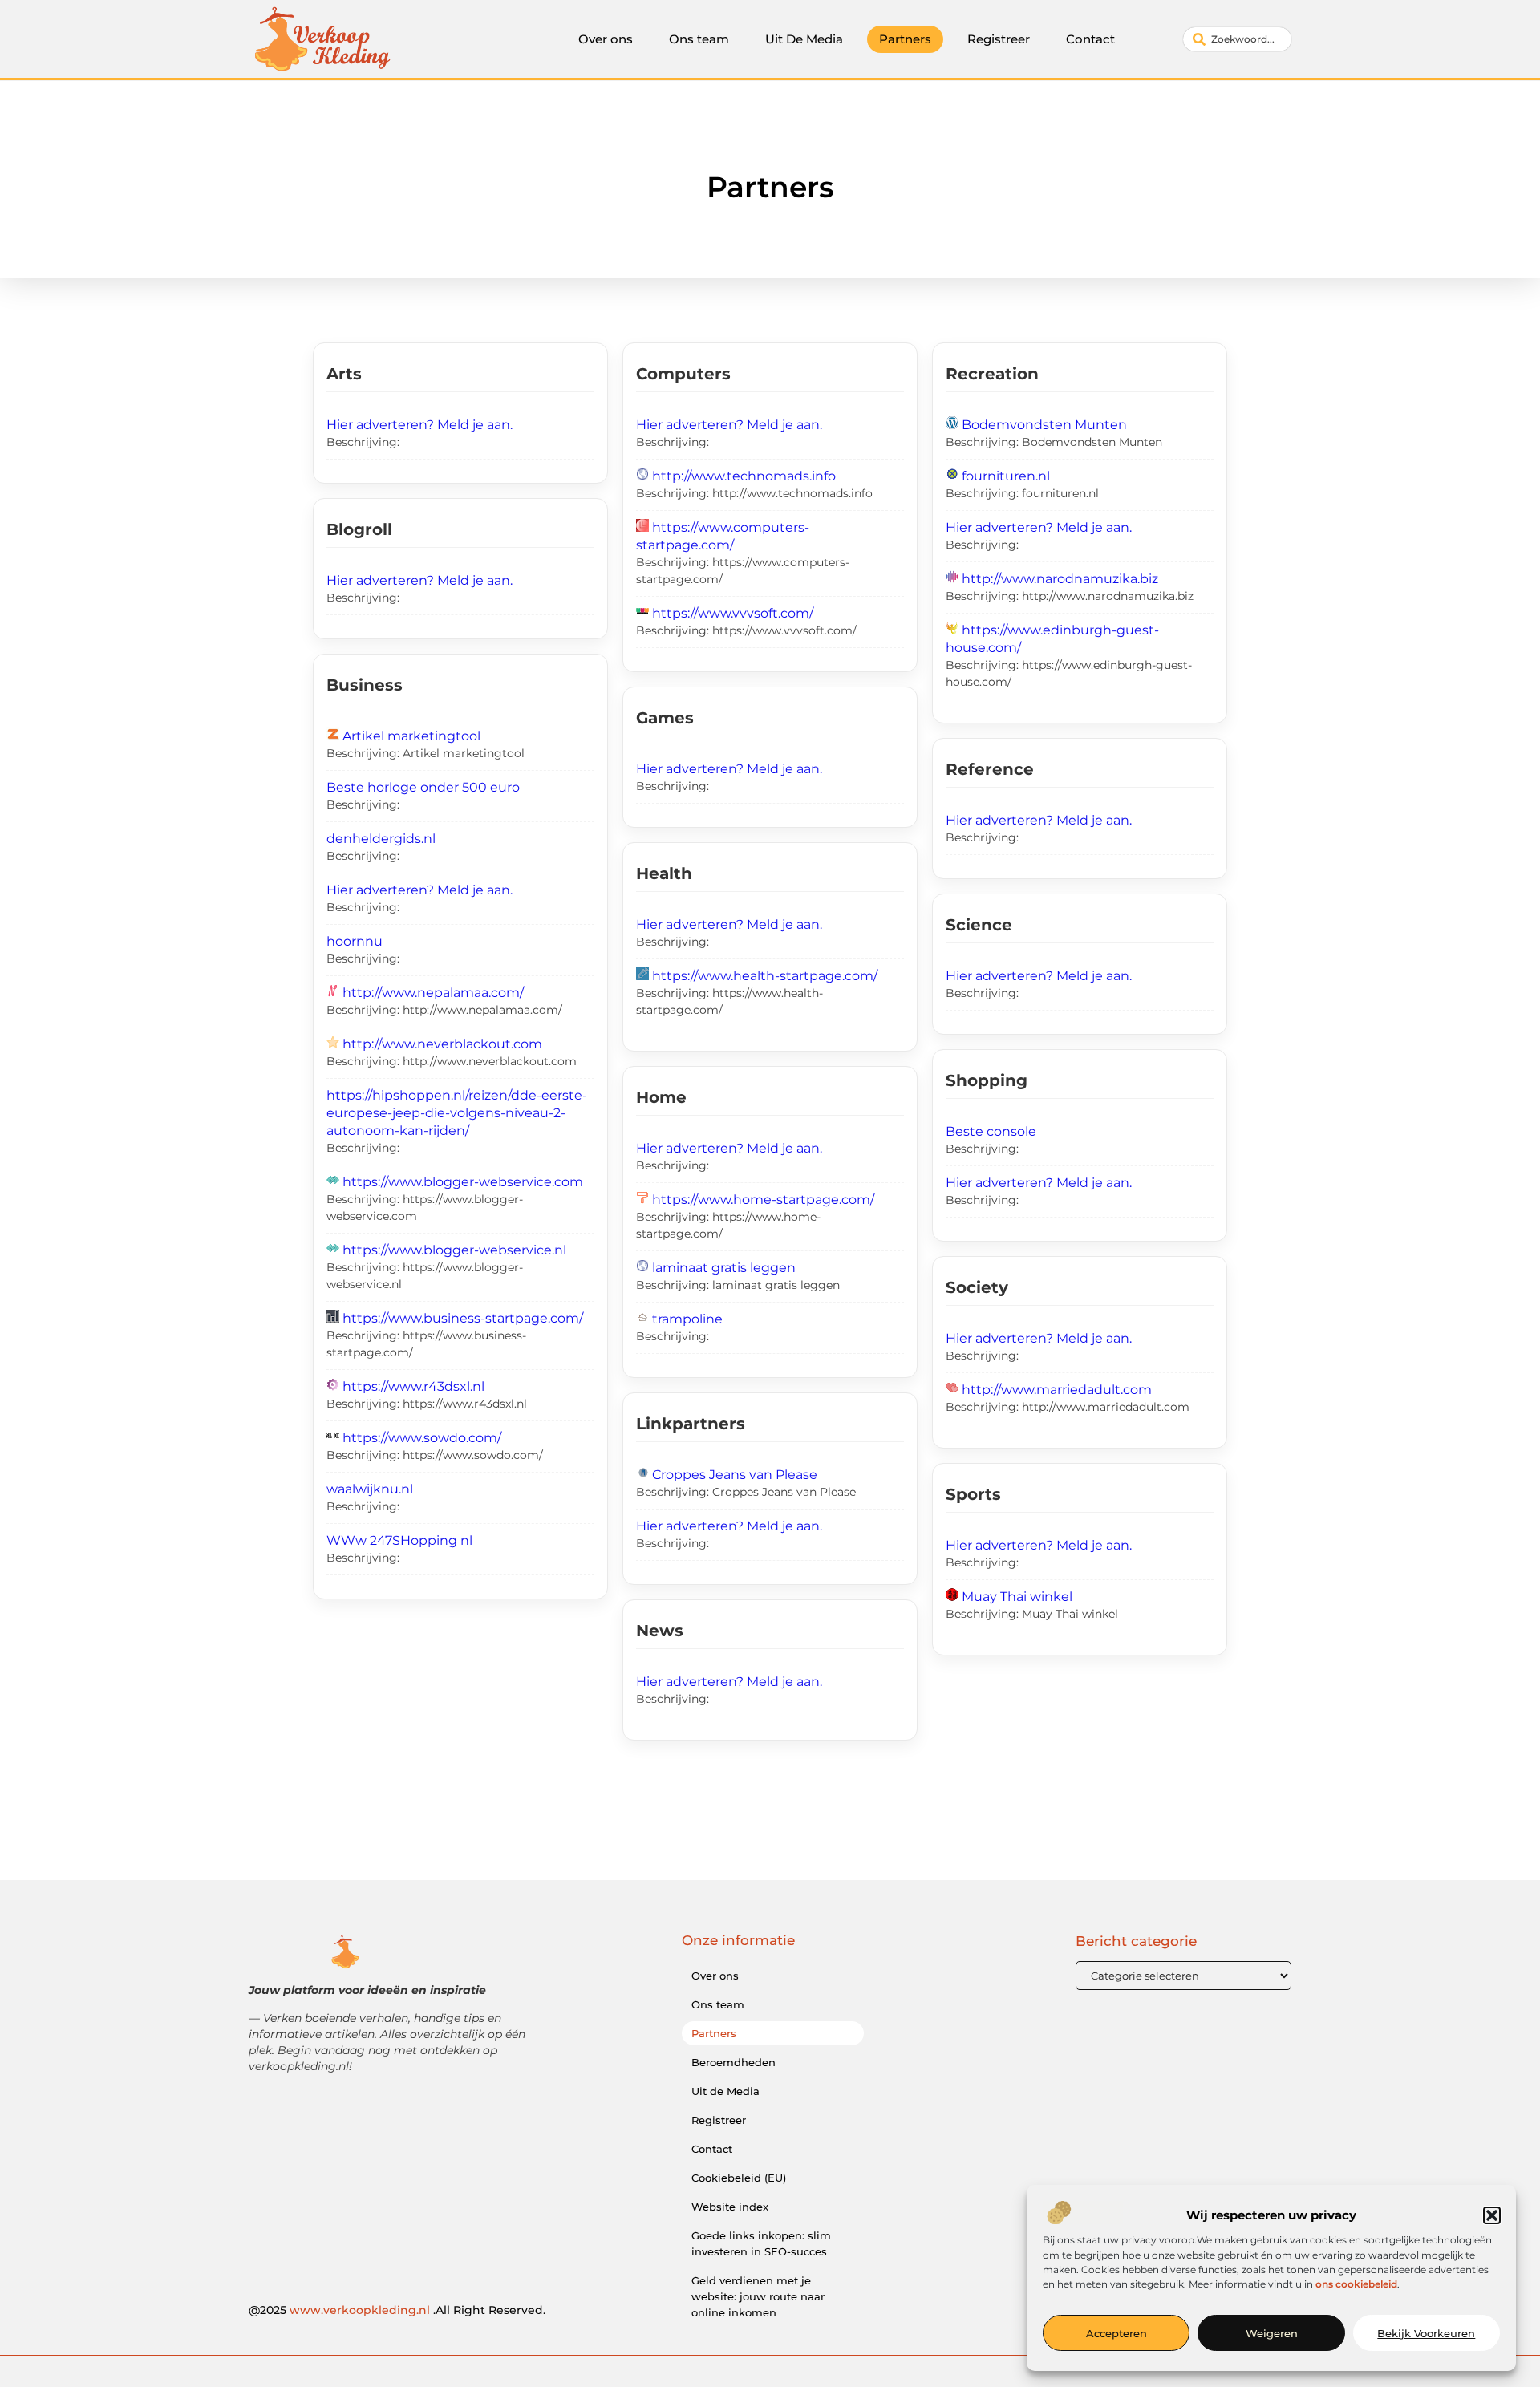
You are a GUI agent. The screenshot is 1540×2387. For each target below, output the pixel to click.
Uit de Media (725, 2091)
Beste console (991, 1131)
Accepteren (1116, 2333)
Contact (1090, 39)
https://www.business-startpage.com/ (463, 1318)
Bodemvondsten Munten (1044, 425)
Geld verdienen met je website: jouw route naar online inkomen (758, 2296)
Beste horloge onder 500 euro (423, 787)
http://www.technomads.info (744, 476)
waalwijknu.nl (370, 1489)
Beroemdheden (734, 2062)
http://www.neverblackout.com (442, 1044)
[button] (1492, 2215)
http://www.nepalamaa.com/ (433, 993)
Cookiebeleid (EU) (739, 2178)
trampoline (687, 1319)
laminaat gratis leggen (724, 1268)
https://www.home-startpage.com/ (763, 1200)
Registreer (999, 39)
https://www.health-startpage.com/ (765, 976)
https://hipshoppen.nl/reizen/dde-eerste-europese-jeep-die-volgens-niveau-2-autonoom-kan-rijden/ (457, 1113)
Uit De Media (804, 39)
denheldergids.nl (381, 839)
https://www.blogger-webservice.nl (454, 1250)
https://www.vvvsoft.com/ (733, 613)
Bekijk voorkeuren (1426, 2333)
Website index (730, 2207)
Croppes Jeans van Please (735, 1475)
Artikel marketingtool (411, 736)
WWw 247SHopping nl (399, 1540)
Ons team (699, 39)
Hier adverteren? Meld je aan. (419, 425)
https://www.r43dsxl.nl (413, 1386)
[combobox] (1237, 39)
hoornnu (355, 941)
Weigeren (1272, 2333)
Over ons (606, 39)
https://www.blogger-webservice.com (463, 1182)
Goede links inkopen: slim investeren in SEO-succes (761, 2243)
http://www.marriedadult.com (1057, 1390)
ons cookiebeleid (1356, 2284)
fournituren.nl (1006, 476)
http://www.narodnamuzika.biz (1060, 579)
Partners (905, 39)
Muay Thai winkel (1017, 1597)
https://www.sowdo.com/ (422, 1438)
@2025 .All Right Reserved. (397, 2310)
